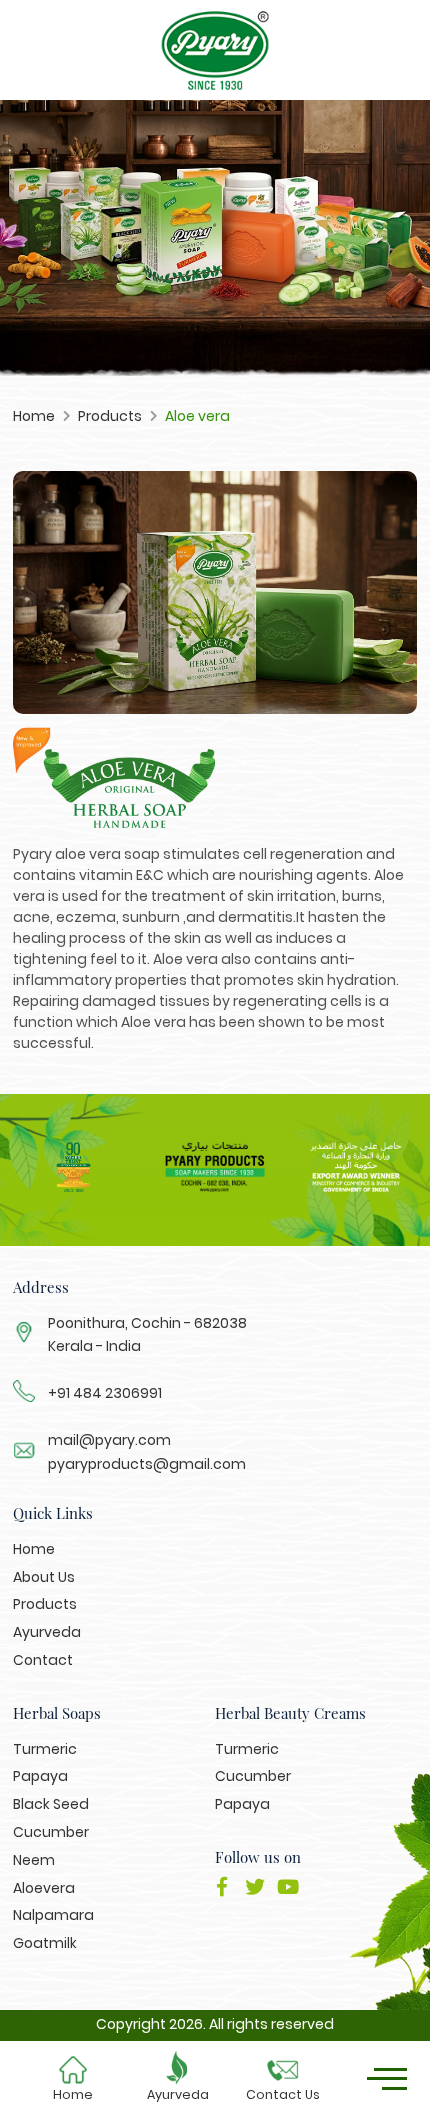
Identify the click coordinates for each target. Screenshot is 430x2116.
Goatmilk (45, 1943)
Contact (43, 1660)
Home (73, 2094)
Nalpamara (53, 1915)
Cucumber (51, 1832)
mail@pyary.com (109, 1440)
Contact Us (283, 2094)
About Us (44, 1577)
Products (110, 416)
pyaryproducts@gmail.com (147, 1464)
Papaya (40, 1776)
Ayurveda (178, 2094)
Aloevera (44, 1888)
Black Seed (51, 1804)
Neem (34, 1860)
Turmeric (45, 1749)
